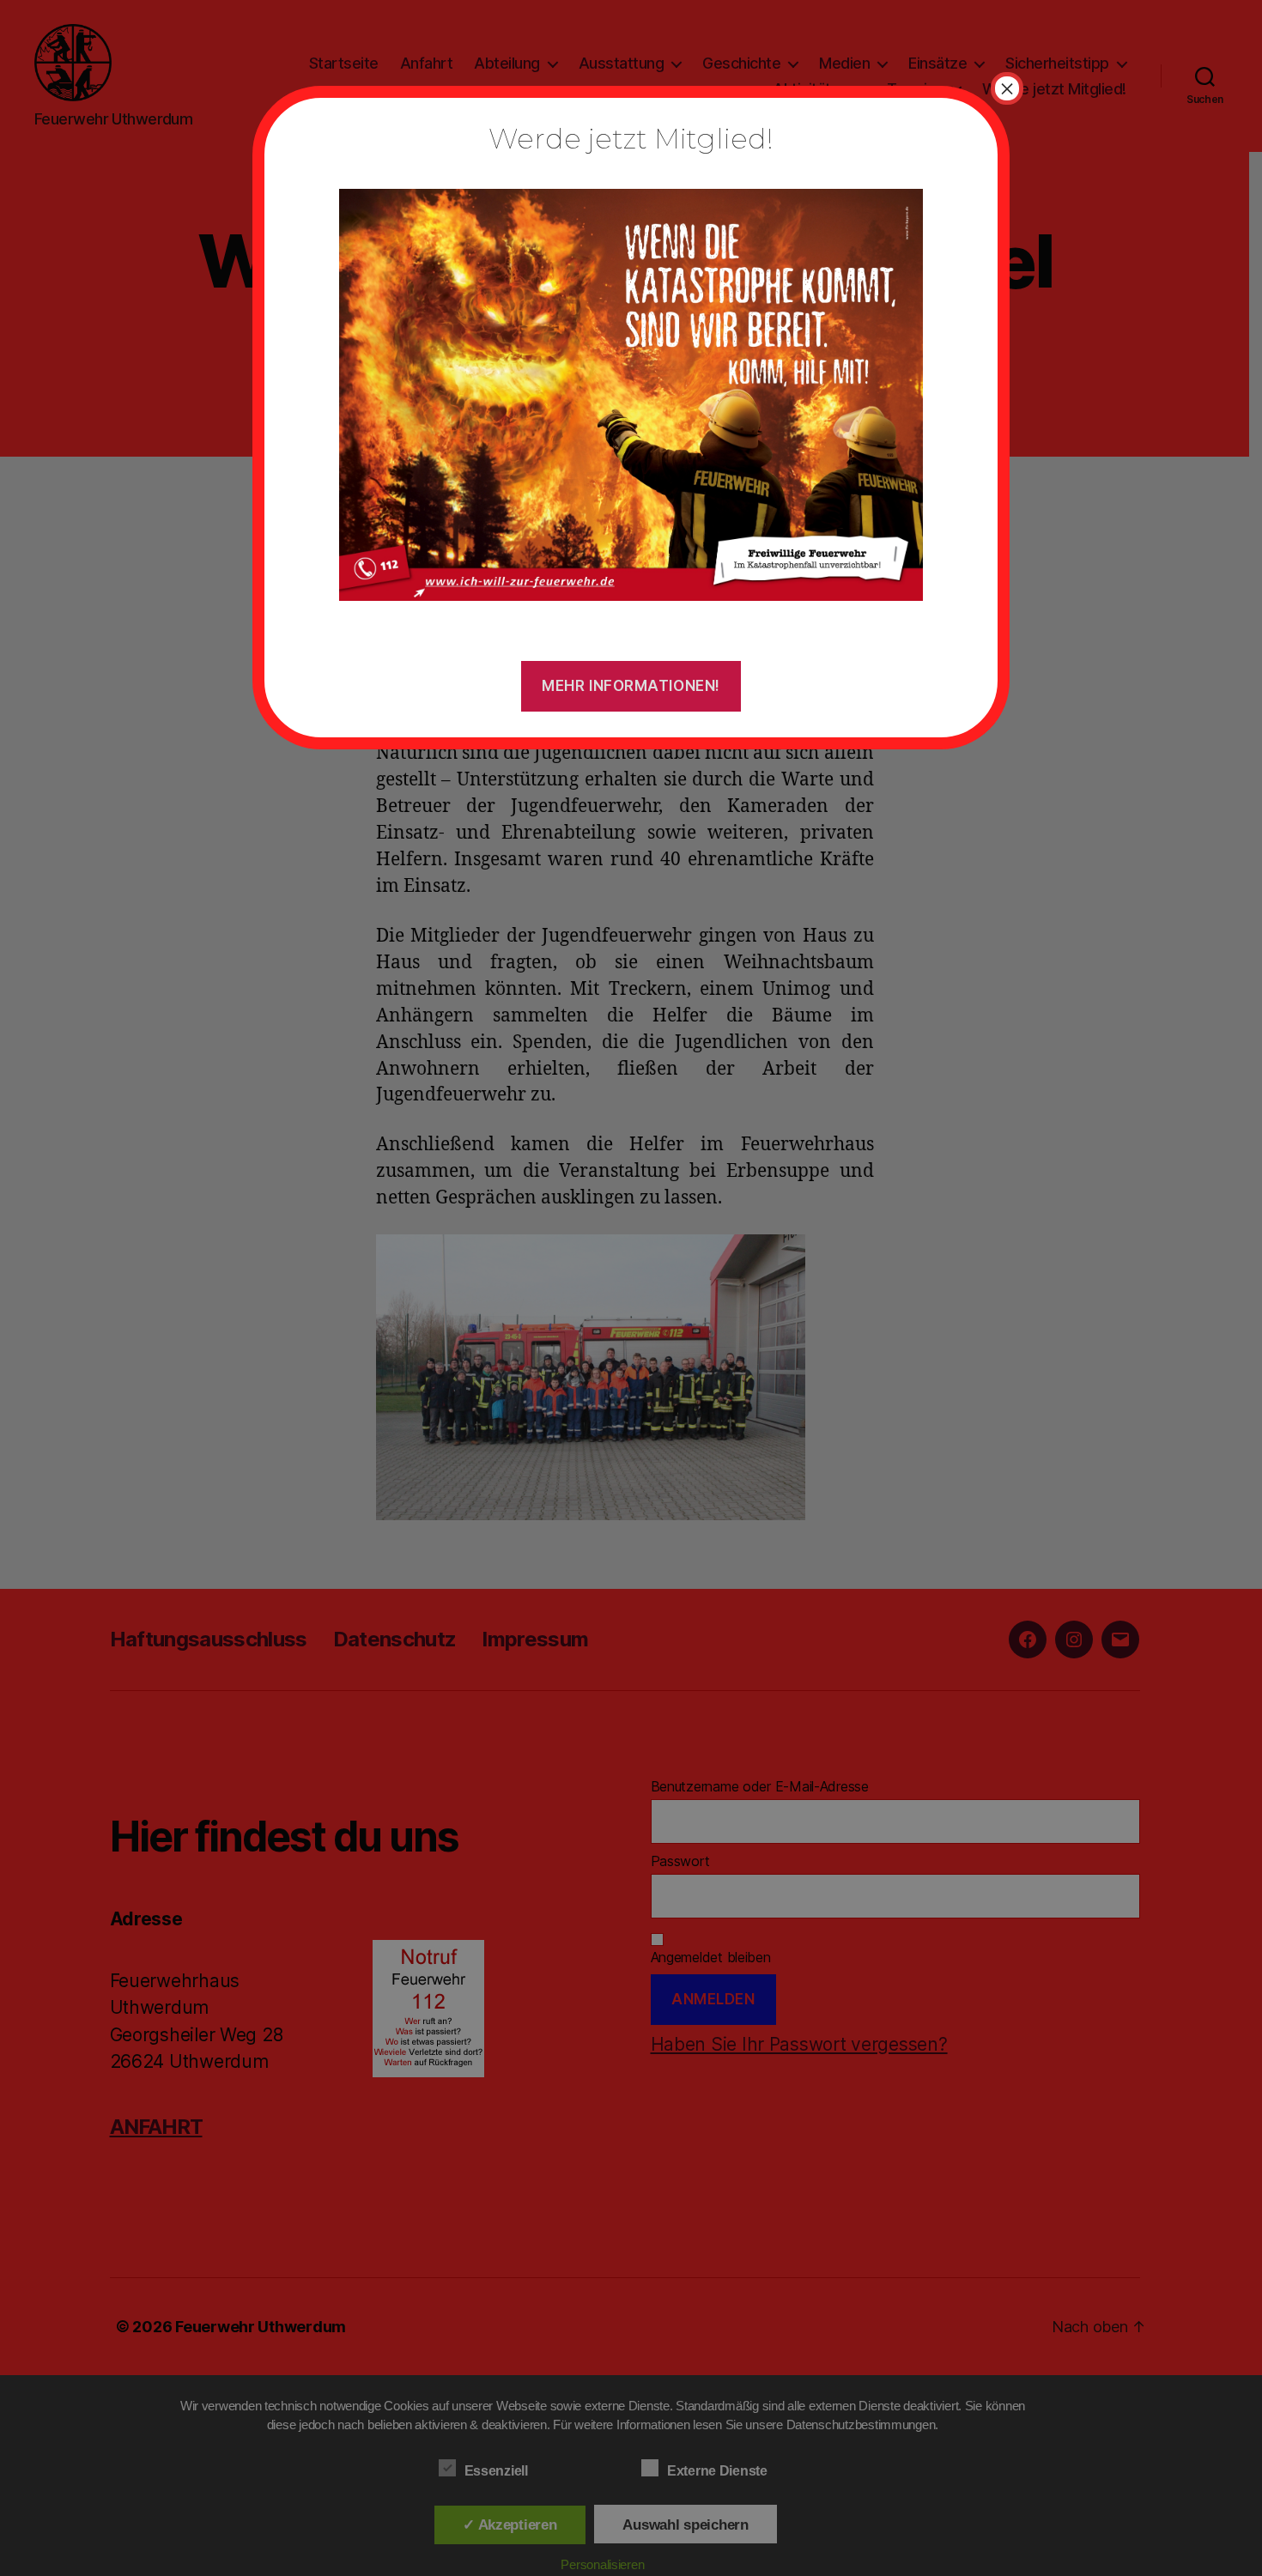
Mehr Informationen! (631, 686)
